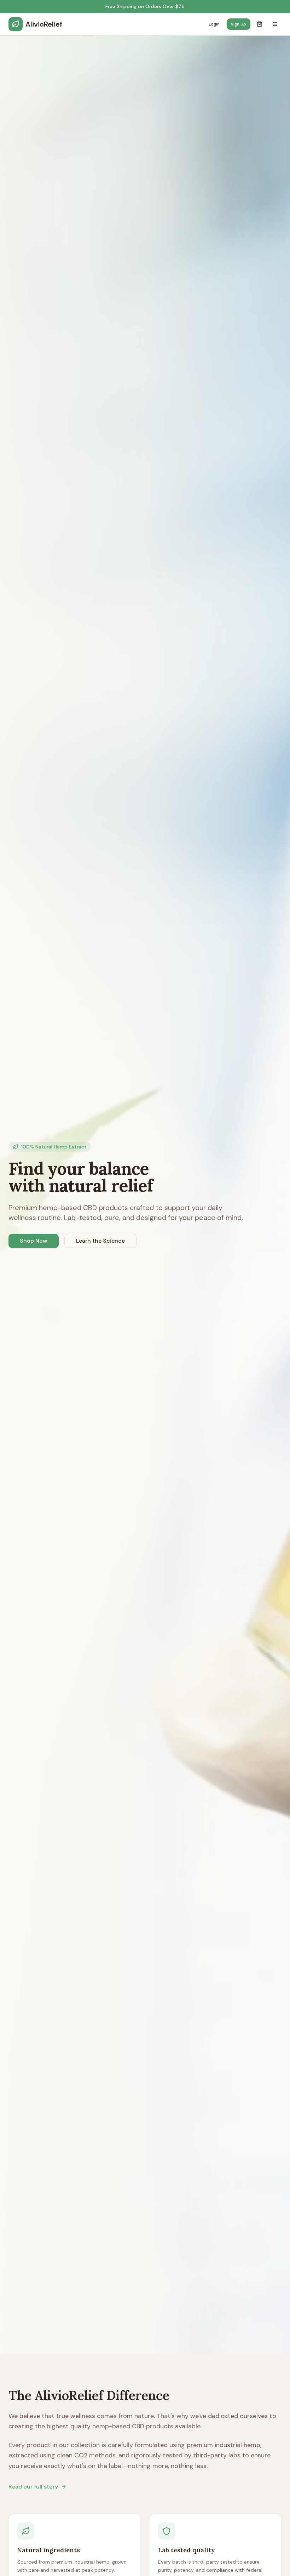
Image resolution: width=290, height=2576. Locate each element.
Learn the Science (100, 1241)
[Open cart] (260, 24)
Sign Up (239, 24)
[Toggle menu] (275, 24)
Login (214, 24)
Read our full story (33, 2487)
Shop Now (34, 1241)
